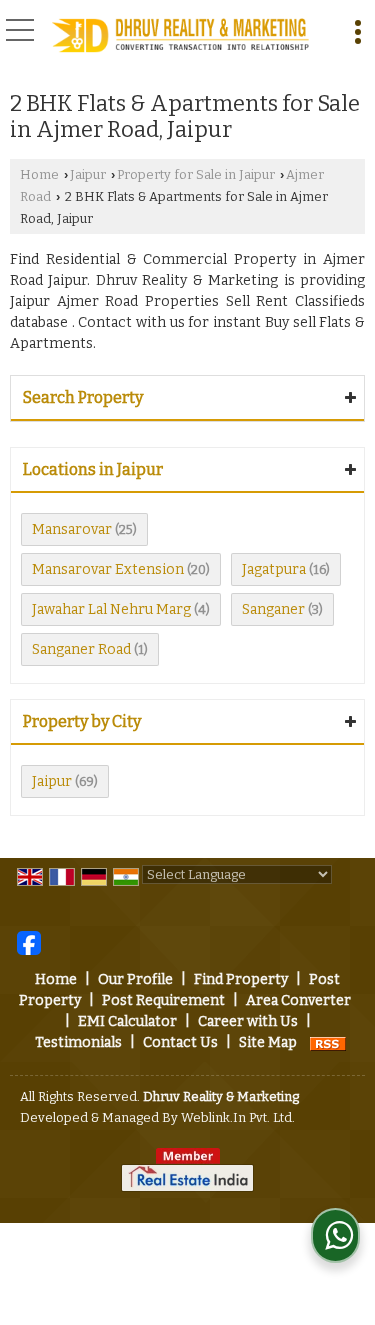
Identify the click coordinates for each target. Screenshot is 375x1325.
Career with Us (248, 1021)
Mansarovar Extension (108, 569)
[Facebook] (29, 942)
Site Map (268, 1042)
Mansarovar (72, 529)
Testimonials (78, 1042)
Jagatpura (274, 569)
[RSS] (328, 1042)
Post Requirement (163, 1000)
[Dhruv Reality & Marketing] (180, 36)
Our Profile (135, 979)
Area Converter (298, 1000)
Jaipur (88, 174)
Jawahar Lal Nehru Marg (111, 609)
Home (39, 174)
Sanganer (273, 609)
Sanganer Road (81, 649)
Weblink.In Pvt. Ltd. (238, 1117)
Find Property (241, 979)
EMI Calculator (127, 1021)
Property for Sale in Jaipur (196, 174)
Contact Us (180, 1042)
